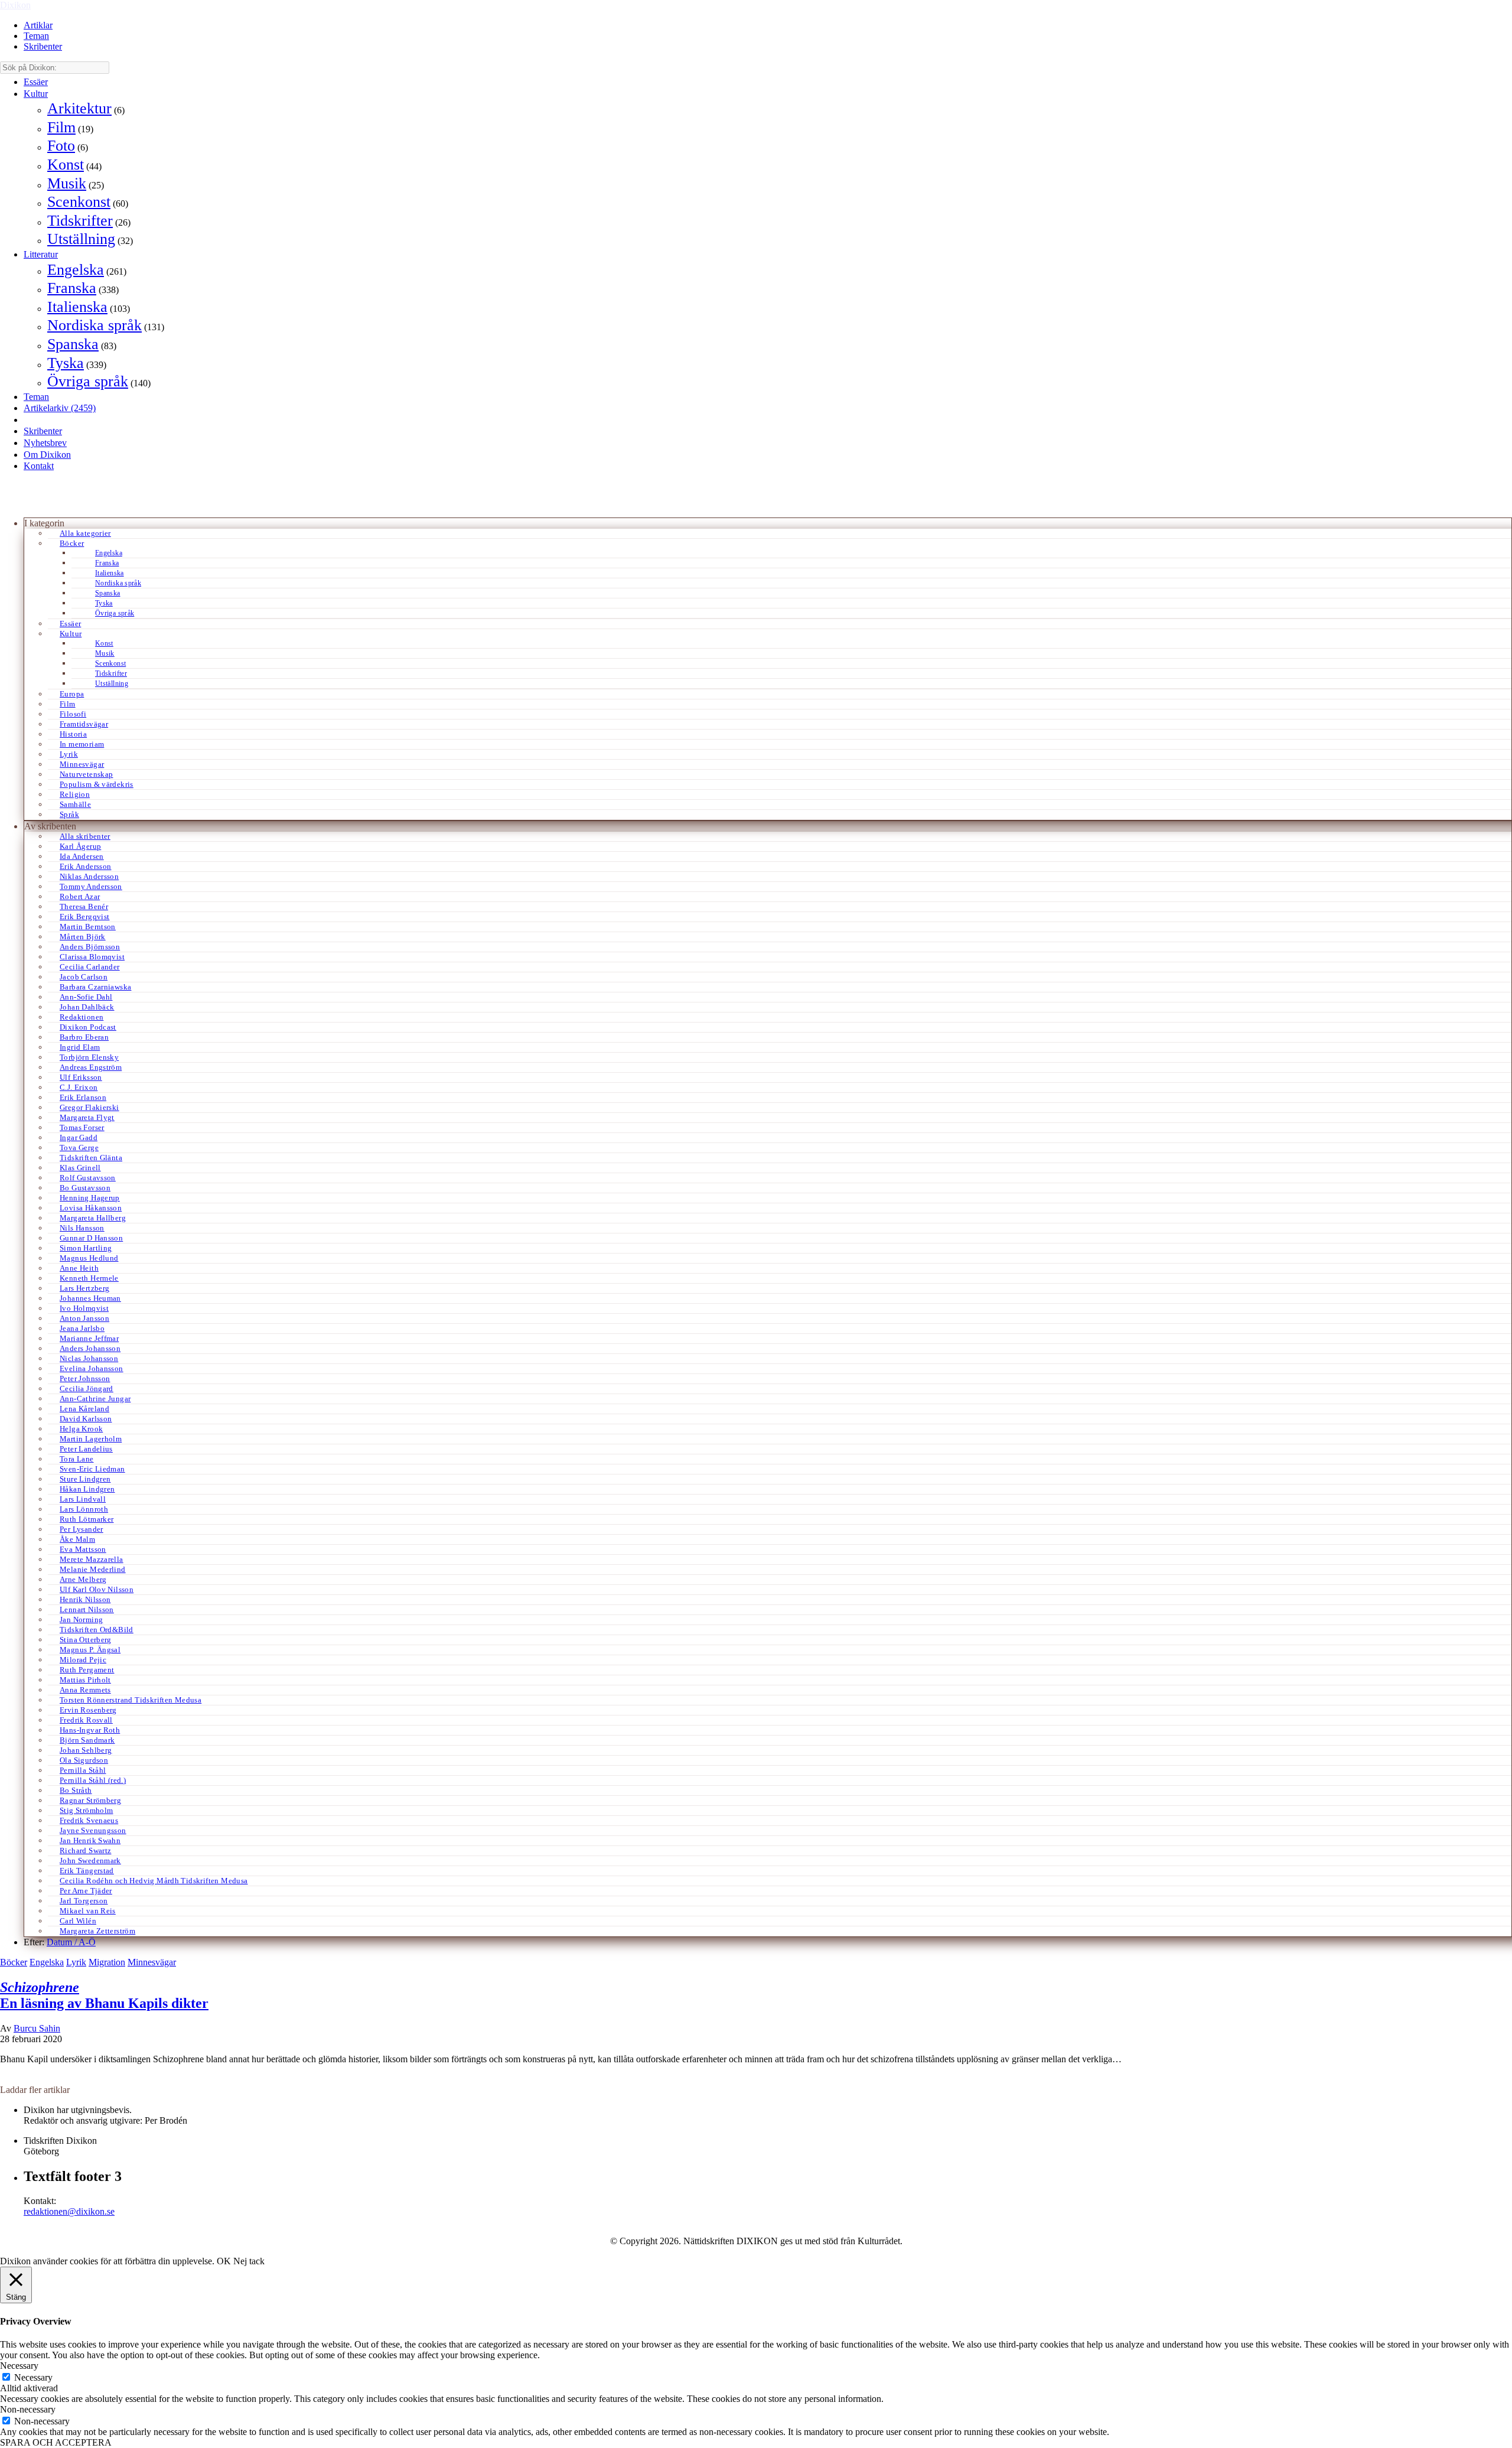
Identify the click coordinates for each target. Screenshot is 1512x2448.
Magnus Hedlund (89, 1258)
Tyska (66, 363)
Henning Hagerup (90, 1198)
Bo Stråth (76, 1790)
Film (61, 127)
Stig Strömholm (86, 1810)
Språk (69, 814)
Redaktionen (82, 1017)
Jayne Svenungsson (93, 1830)
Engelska (76, 270)
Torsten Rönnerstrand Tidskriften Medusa (131, 1700)
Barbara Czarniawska (95, 987)
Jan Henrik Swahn (90, 1840)
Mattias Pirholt (85, 1680)
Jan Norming (81, 1619)
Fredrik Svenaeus (89, 1820)
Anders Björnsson (90, 947)
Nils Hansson (82, 1228)
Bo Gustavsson (85, 1188)
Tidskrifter (80, 221)
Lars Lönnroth (84, 1509)
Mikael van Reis (88, 1911)
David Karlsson (86, 1419)
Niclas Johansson (89, 1358)
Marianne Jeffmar (89, 1338)
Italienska (77, 307)
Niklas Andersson (89, 876)
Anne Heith (79, 1268)
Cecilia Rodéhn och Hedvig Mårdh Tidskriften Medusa (154, 1881)
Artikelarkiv (60, 408)
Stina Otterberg (86, 1640)
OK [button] (224, 2261)
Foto (61, 146)
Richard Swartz (85, 1850)
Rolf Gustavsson (88, 1178)
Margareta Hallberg (93, 1218)
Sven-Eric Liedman (92, 1469)
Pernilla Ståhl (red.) (93, 1780)
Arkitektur (79, 108)
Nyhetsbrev (45, 443)
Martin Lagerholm (91, 1439)
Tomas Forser (82, 1127)
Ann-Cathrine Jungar (95, 1399)
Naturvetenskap (86, 774)
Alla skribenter (85, 836)
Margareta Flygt (87, 1117)
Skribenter (43, 46)
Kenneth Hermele (89, 1278)
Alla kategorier (85, 533)
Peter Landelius (86, 1449)
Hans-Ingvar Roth (90, 1730)
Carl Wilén (78, 1921)
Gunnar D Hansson (91, 1238)
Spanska (73, 344)
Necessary (33, 2377)
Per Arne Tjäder (86, 1891)
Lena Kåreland (84, 1409)
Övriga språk (88, 381)
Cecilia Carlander (90, 967)
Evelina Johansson (92, 1368)
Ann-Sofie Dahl (86, 997)
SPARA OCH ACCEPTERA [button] (56, 2442)
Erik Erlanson (83, 1097)
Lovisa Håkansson (91, 1208)
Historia (73, 734)
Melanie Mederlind (93, 1569)
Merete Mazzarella (92, 1559)
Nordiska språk (94, 325)
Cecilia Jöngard (87, 1389)
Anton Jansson (84, 1318)
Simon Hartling (86, 1248)
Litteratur (41, 254)
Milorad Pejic (83, 1660)
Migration (107, 1962)
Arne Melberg (83, 1579)
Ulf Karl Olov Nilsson (97, 1589)
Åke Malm (77, 1539)
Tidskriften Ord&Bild (97, 1630)
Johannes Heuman (90, 1298)
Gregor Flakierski (89, 1107)
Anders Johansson (90, 1348)
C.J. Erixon (79, 1087)
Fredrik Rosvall (86, 1720)
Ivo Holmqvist (84, 1308)
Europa (72, 694)
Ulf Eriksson (81, 1077)
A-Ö (87, 1942)
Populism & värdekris (97, 784)
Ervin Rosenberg (88, 1710)
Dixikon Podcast (88, 1027)
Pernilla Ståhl (83, 1770)
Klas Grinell (80, 1168)
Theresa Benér (84, 906)
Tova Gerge (79, 1147)
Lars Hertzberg (84, 1288)
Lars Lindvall (83, 1499)
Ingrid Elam (80, 1047)
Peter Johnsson (85, 1378)
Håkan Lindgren (87, 1489)
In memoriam (82, 744)
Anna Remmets (85, 1690)
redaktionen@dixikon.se (69, 2211)
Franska (72, 288)
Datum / (63, 1942)
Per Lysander (82, 1529)
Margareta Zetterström (97, 1931)
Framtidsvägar (84, 724)
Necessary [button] (19, 2366)
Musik (67, 183)
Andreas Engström (91, 1067)
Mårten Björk (83, 937)
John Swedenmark (90, 1861)
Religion (75, 794)
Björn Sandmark (87, 1740)
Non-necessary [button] (28, 2409)
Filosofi (73, 714)
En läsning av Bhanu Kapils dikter (104, 1995)
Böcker (72, 543)
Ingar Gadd (79, 1137)
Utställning (81, 239)
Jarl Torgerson (84, 1901)
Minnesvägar (82, 764)
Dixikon (15, 5)
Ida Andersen (82, 856)
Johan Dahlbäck (87, 1007)
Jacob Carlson (84, 977)
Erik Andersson (85, 866)
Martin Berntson (88, 927)
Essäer (36, 82)
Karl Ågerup (80, 846)
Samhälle (75, 804)
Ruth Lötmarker (87, 1519)
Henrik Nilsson (85, 1599)
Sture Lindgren (85, 1479)
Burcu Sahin (37, 2028)
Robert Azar (80, 896)
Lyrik (69, 754)
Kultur (36, 94)
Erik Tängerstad (87, 1871)
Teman (36, 36)
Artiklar (38, 25)
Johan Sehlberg (86, 1750)
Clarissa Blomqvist (92, 957)
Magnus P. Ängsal (90, 1650)
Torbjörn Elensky (89, 1057)
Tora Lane (77, 1459)
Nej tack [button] (249, 2261)
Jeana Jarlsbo (82, 1328)
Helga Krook (81, 1429)
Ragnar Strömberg (90, 1800)
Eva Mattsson (83, 1549)
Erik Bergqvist (84, 917)
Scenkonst (79, 202)
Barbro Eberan (84, 1037)
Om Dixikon (47, 455)
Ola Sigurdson (84, 1760)
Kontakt (39, 466)
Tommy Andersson (91, 886)
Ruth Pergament (87, 1670)
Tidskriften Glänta (91, 1158)
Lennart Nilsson (87, 1609)
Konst (66, 165)
